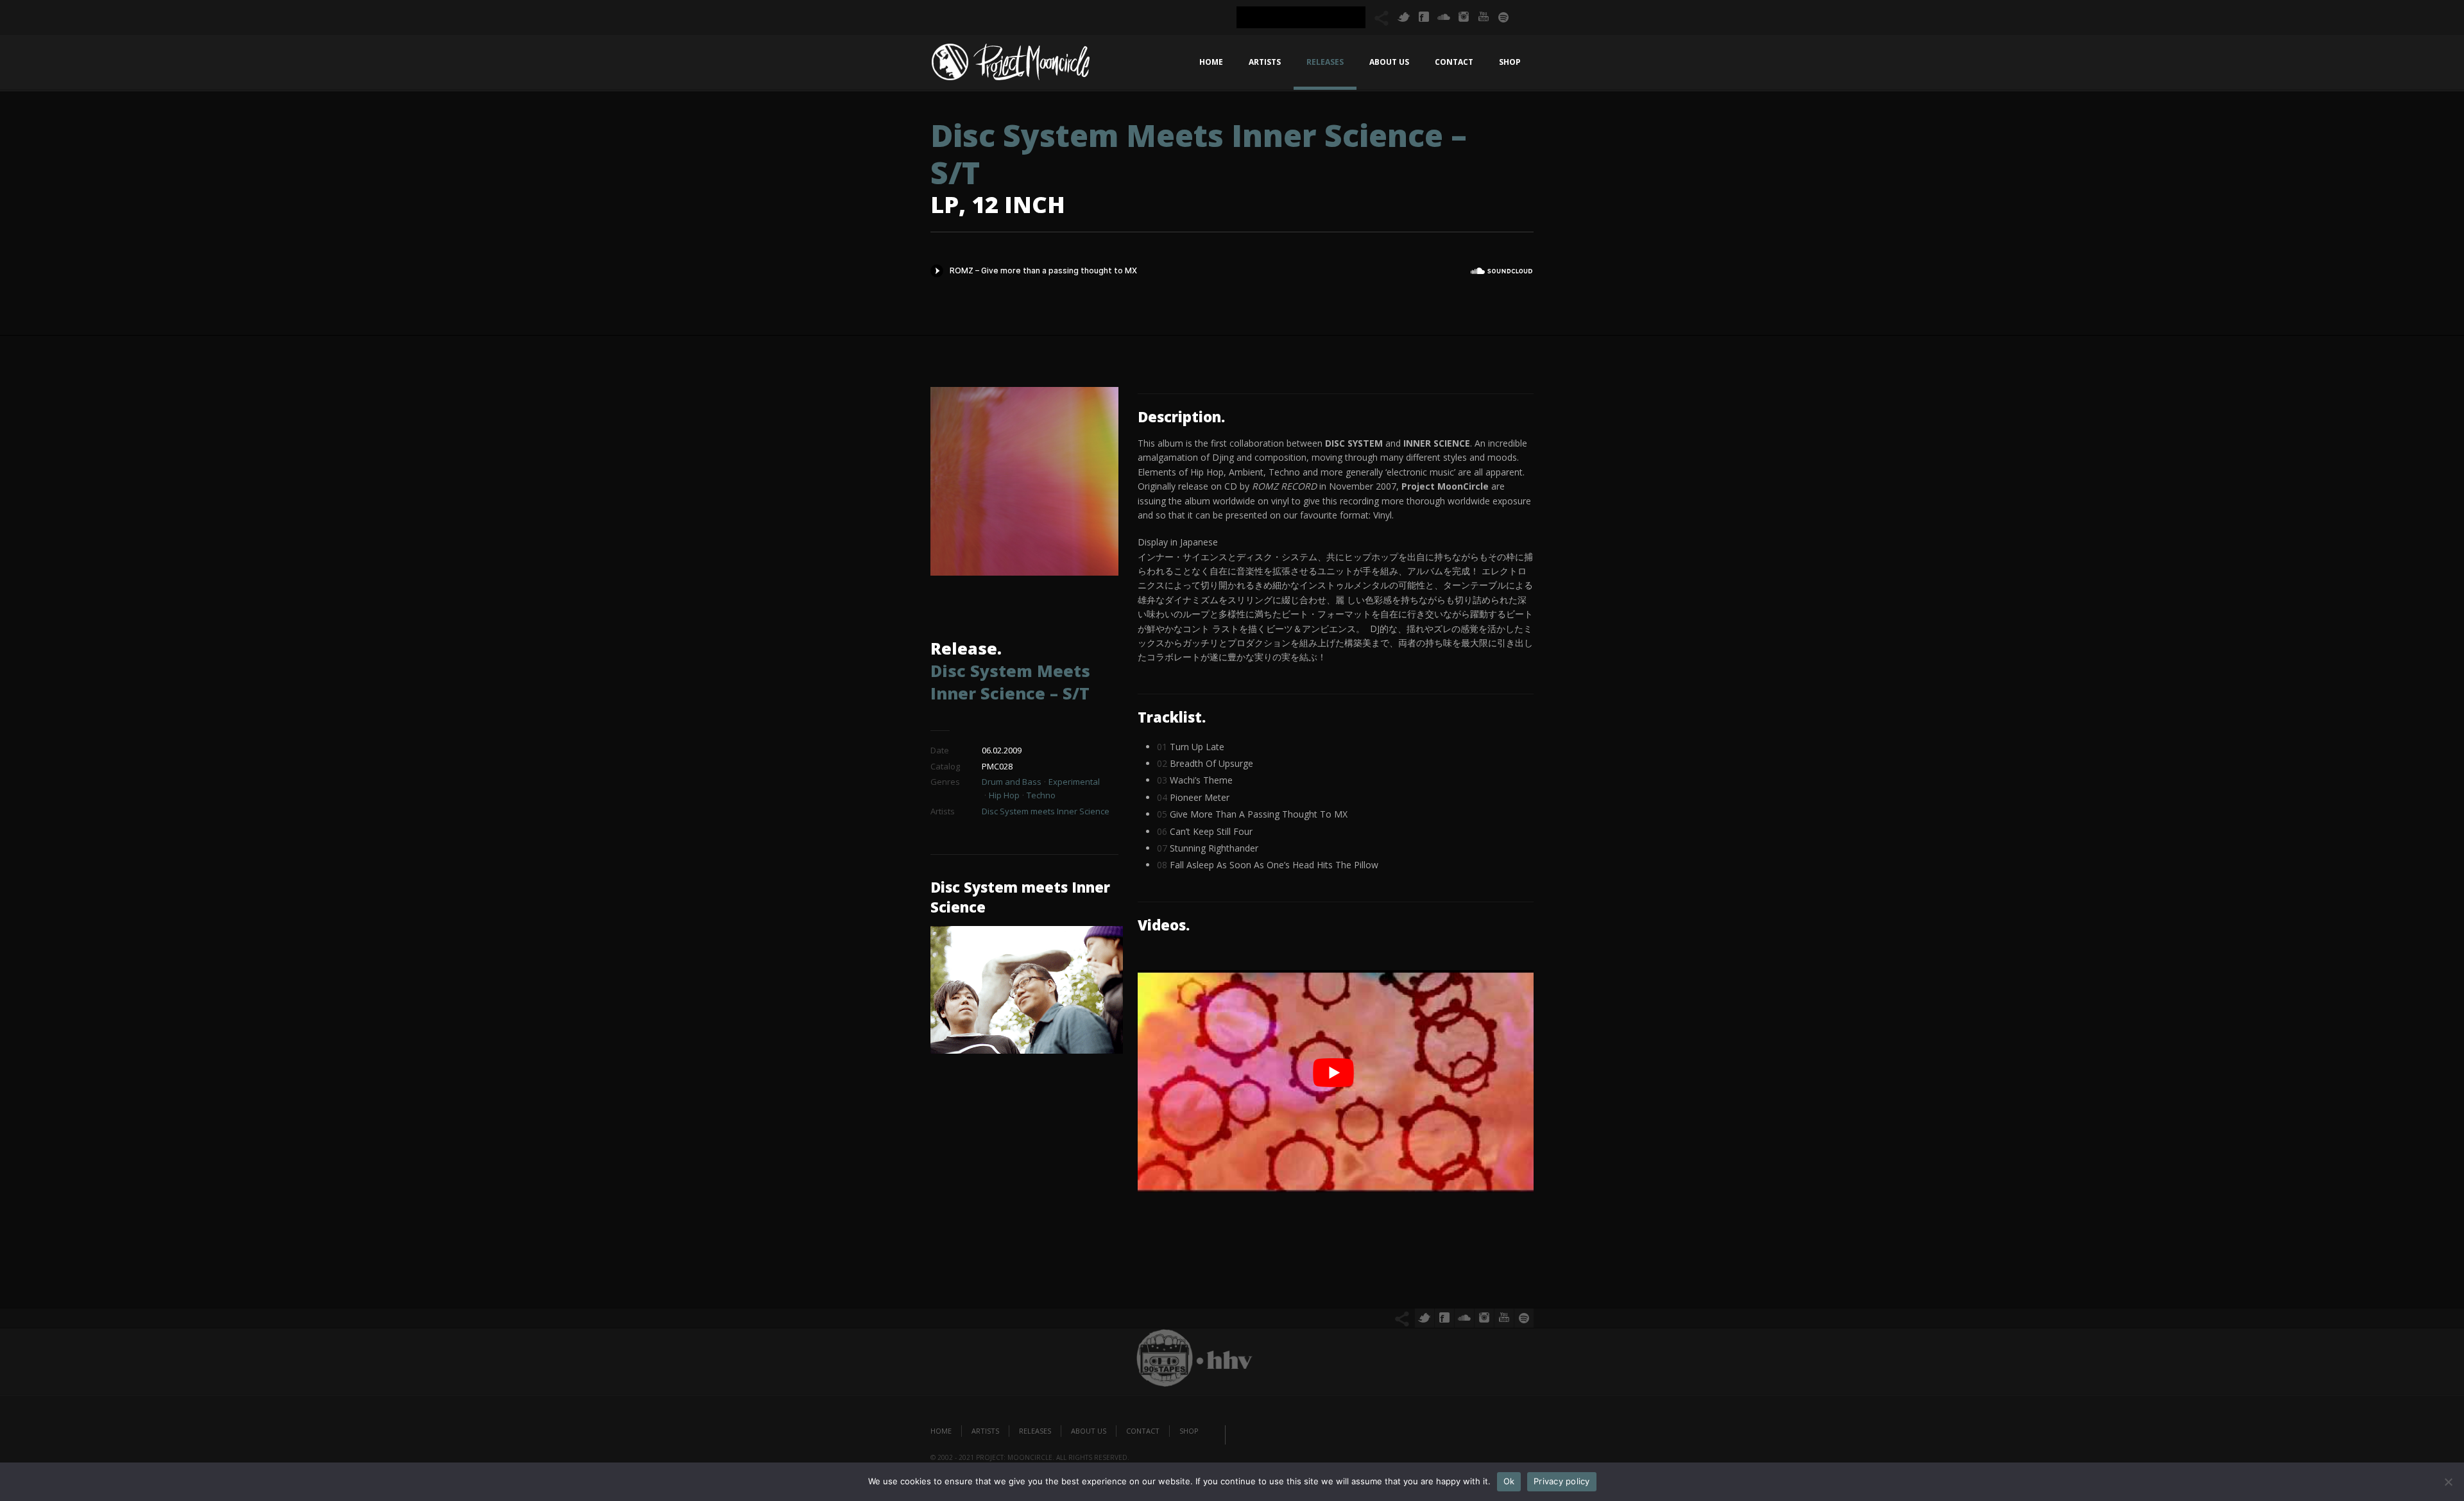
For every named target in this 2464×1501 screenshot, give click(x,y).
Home (1211, 62)
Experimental (1074, 782)
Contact (1454, 62)
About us (1389, 62)
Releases (1325, 62)
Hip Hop (1004, 795)
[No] (2448, 1482)
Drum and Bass (1012, 782)
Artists (1265, 62)
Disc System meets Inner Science (1046, 811)
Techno (1041, 795)
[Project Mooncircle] (1011, 65)
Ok (1509, 1481)
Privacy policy (1562, 1481)
